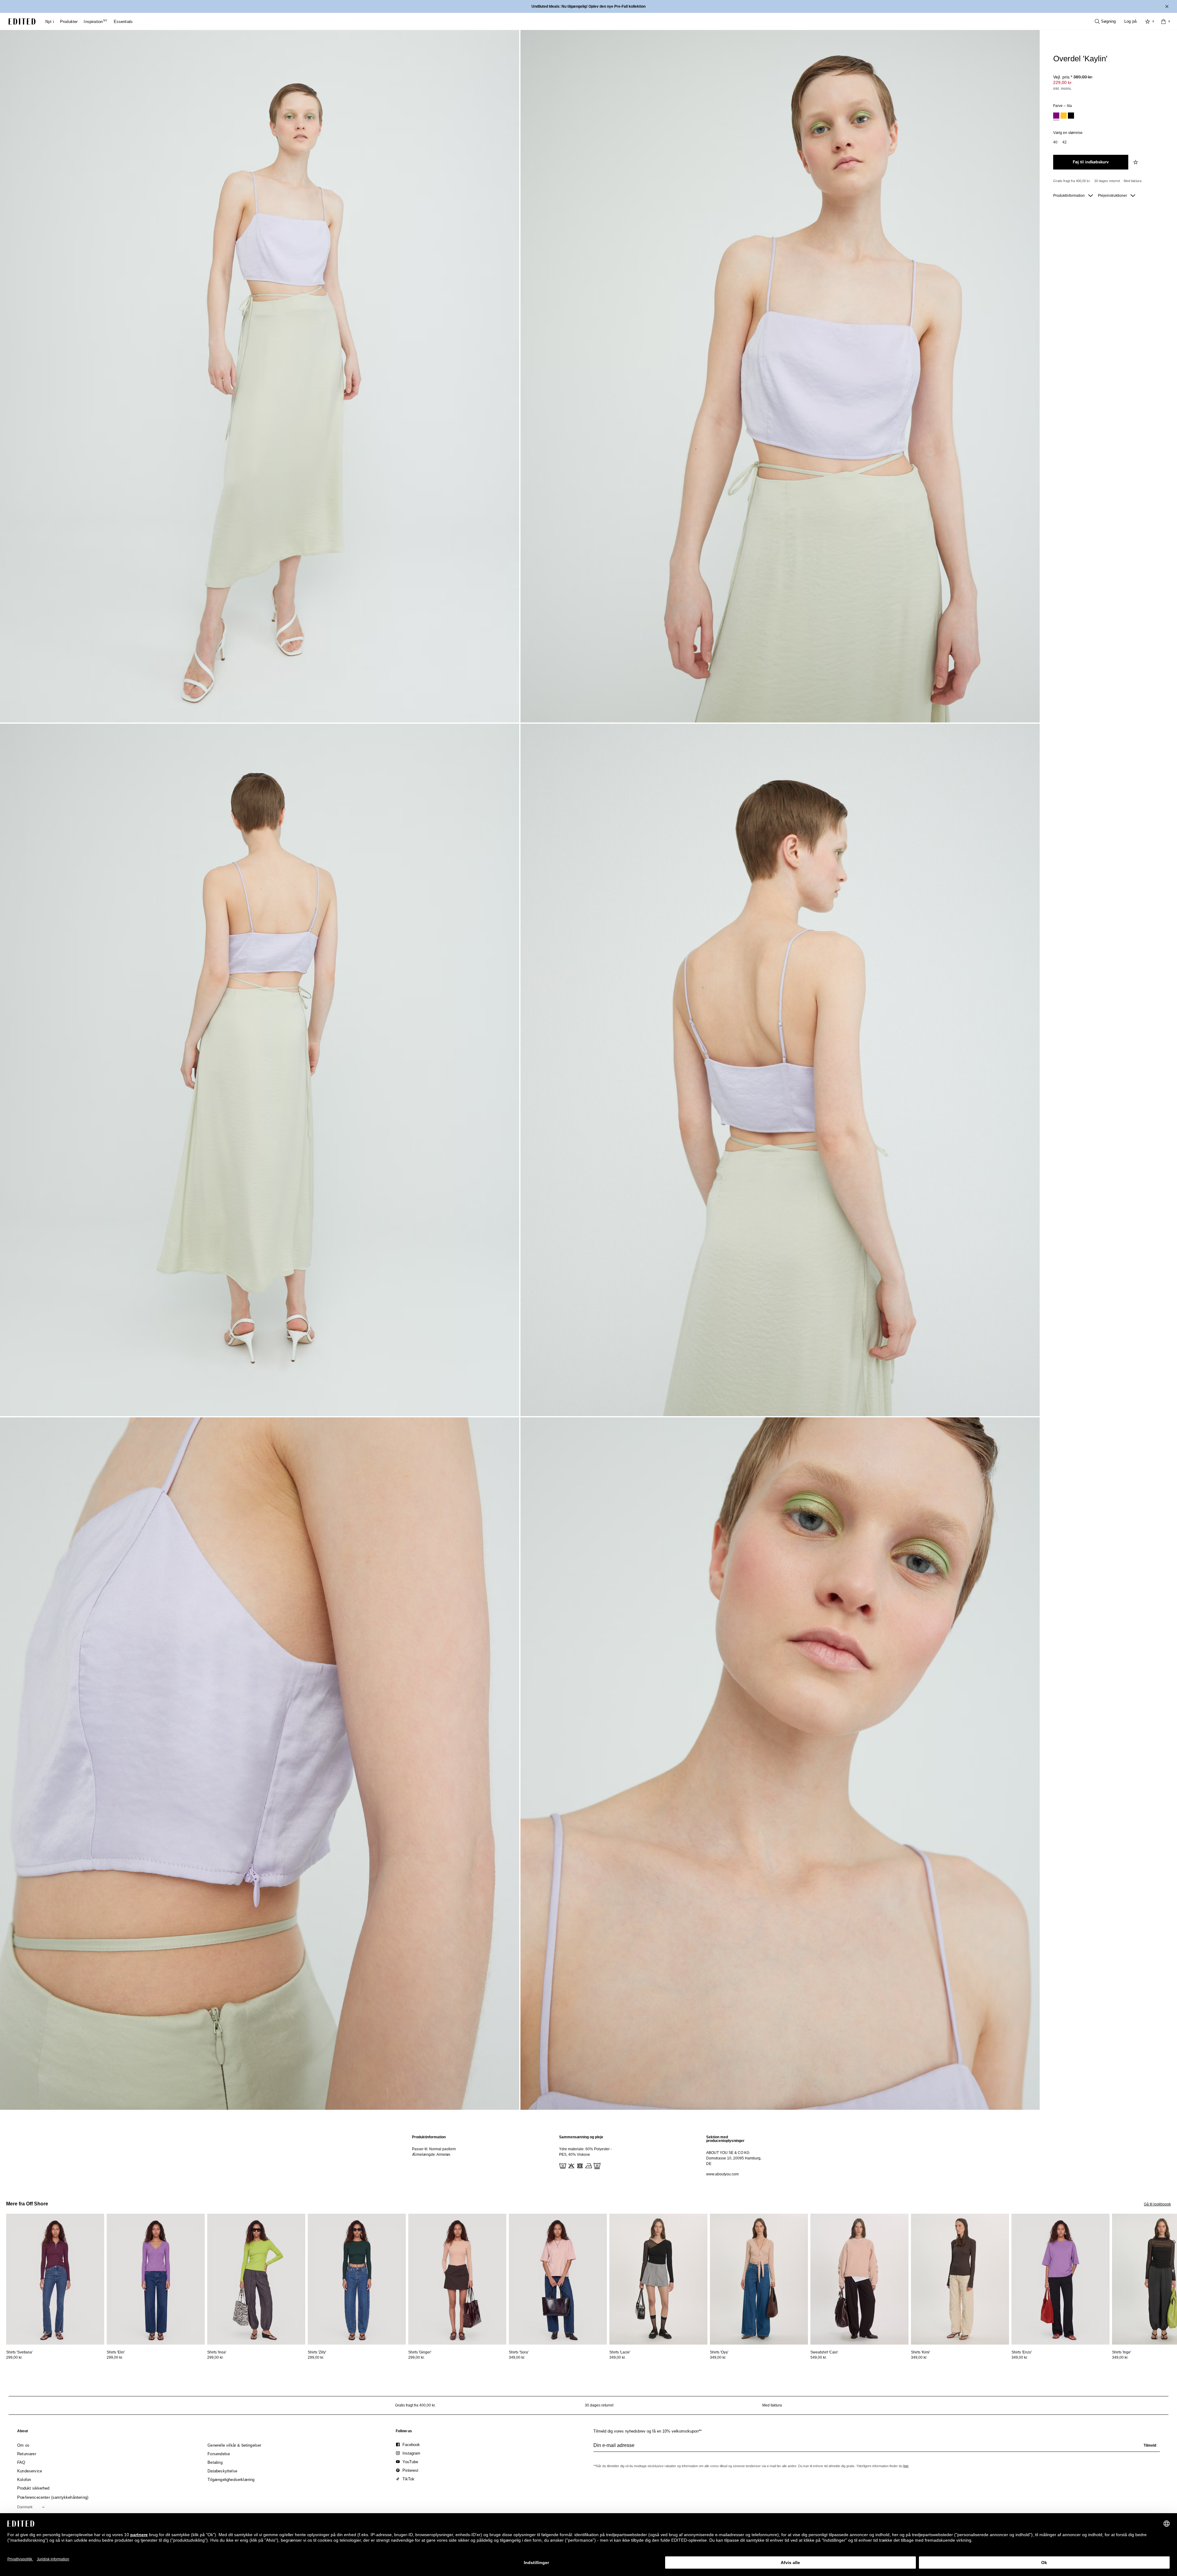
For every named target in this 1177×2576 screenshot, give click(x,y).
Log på (1130, 21)
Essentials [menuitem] (123, 22)
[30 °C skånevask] (562, 2165)
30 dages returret (1107, 181)
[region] (441, 2156)
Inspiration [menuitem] (95, 22)
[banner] (588, 6)
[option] (1056, 116)
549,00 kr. (819, 2357)
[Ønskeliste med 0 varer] (1148, 21)
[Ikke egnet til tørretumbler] (579, 2165)
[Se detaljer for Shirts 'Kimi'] (960, 2279)
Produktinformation (1069, 196)
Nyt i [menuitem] (50, 22)
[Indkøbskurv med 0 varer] (1164, 21)
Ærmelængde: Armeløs (431, 2155)
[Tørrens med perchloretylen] (596, 2165)
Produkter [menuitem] (69, 22)
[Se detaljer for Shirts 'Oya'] (759, 2279)
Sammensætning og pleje (581, 2137)
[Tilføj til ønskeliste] (1136, 162)
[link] (23, 2432)
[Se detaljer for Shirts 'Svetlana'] (55, 2279)
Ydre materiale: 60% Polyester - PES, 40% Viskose (585, 2152)
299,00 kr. (14, 2357)
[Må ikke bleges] (571, 2165)
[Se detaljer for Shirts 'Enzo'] (1061, 2279)
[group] (877, 2448)
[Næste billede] (1175, 2242)
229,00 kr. (1063, 82)
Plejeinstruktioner (1113, 196)
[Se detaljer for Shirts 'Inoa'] (256, 2279)
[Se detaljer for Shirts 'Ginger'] (457, 2279)
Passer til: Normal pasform (434, 2149)
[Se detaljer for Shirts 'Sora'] (558, 2279)
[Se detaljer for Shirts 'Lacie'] (658, 2279)
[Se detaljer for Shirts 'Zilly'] (357, 2279)
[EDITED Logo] (22, 21)
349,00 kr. (517, 2357)
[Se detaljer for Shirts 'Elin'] (156, 2279)
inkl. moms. (1063, 89)
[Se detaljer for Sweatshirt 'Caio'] (859, 2279)
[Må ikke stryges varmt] (588, 2165)
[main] (588, 2156)
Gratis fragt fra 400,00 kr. (1072, 181)
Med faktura (1133, 181)
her (906, 2466)
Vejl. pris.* (1073, 77)
